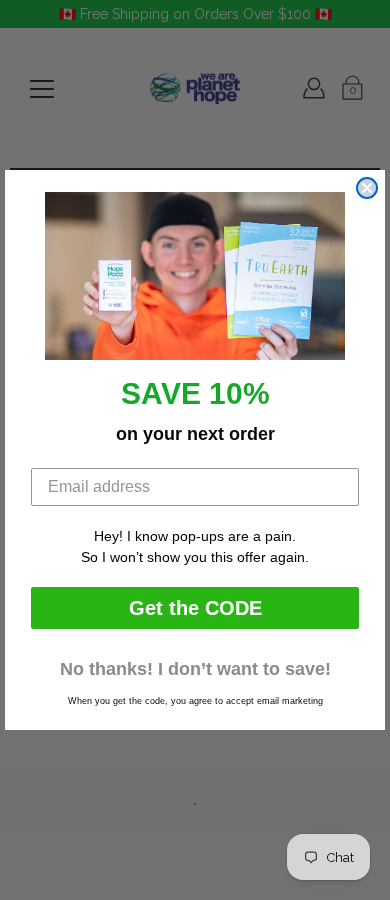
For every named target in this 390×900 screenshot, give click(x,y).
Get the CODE (195, 608)
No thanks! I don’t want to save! (195, 669)
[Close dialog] (367, 188)
